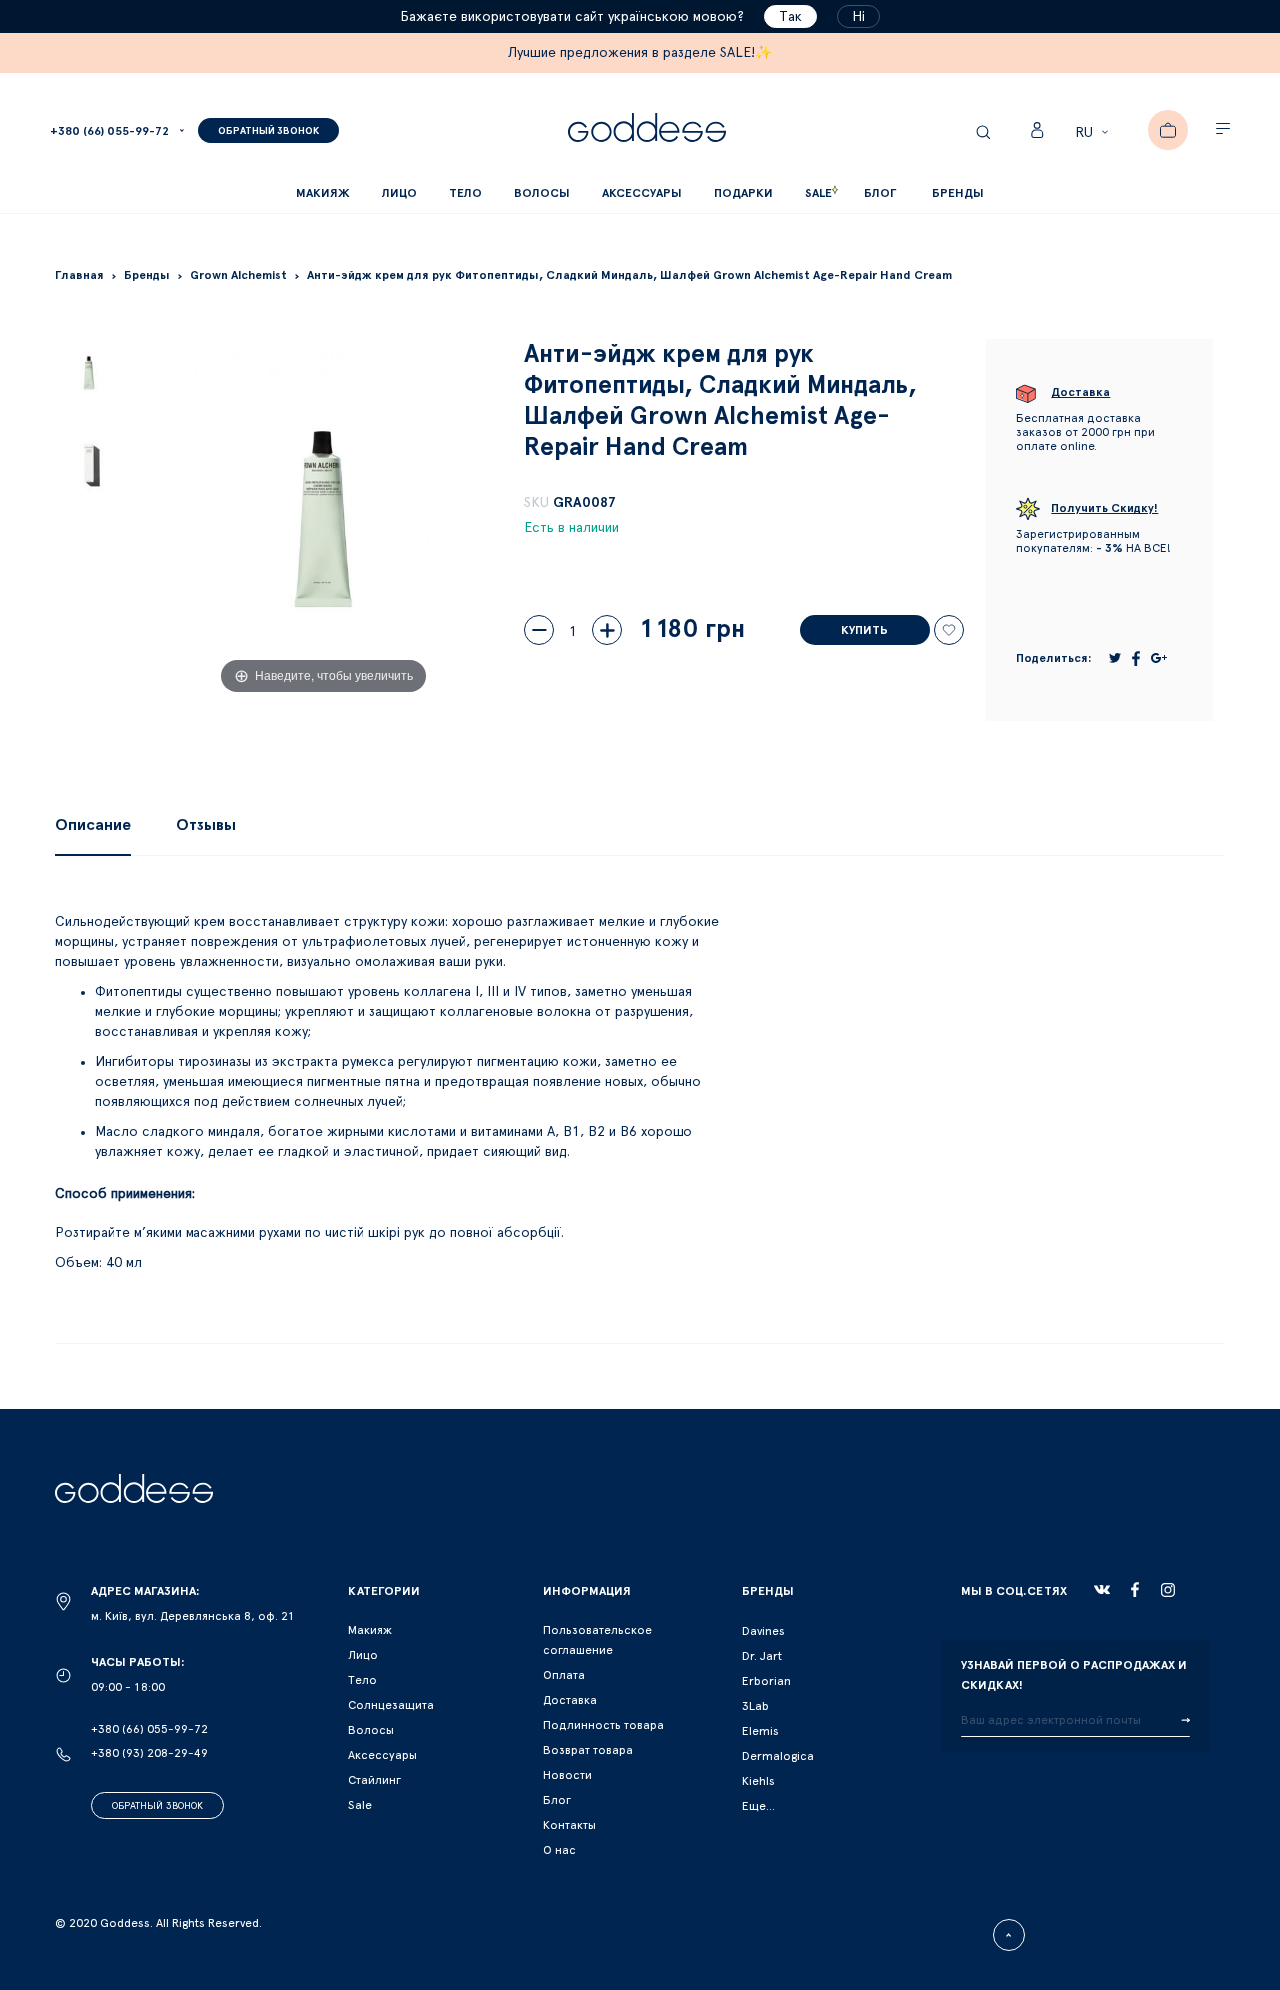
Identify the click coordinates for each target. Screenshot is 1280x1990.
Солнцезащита (391, 1705)
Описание (93, 825)
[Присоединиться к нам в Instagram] (1168, 1590)
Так (790, 17)
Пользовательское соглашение (597, 1640)
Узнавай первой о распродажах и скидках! (1074, 1675)
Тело (362, 1680)
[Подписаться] (1185, 1721)
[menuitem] (880, 193)
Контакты (569, 1825)
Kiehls (758, 1781)
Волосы (371, 1730)
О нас (559, 1850)
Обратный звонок (157, 1806)
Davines (763, 1631)
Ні (858, 17)
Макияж (370, 1630)
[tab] (93, 825)
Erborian (766, 1681)
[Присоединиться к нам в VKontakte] (1102, 1590)
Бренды (958, 193)
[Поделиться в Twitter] (1115, 658)
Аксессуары (382, 1755)
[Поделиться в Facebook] (1136, 658)
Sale (360, 1805)
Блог (557, 1800)
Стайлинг (374, 1780)
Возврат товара (588, 1750)
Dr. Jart (762, 1656)
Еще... (758, 1806)
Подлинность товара (603, 1725)
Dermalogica (778, 1756)
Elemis (760, 1731)
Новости (567, 1775)
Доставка (570, 1700)
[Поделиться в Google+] (1159, 658)
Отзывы (206, 825)
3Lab (755, 1706)
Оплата (564, 1675)
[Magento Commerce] (647, 130)
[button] (1094, 133)
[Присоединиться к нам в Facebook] (1135, 1589)
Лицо (363, 1655)
